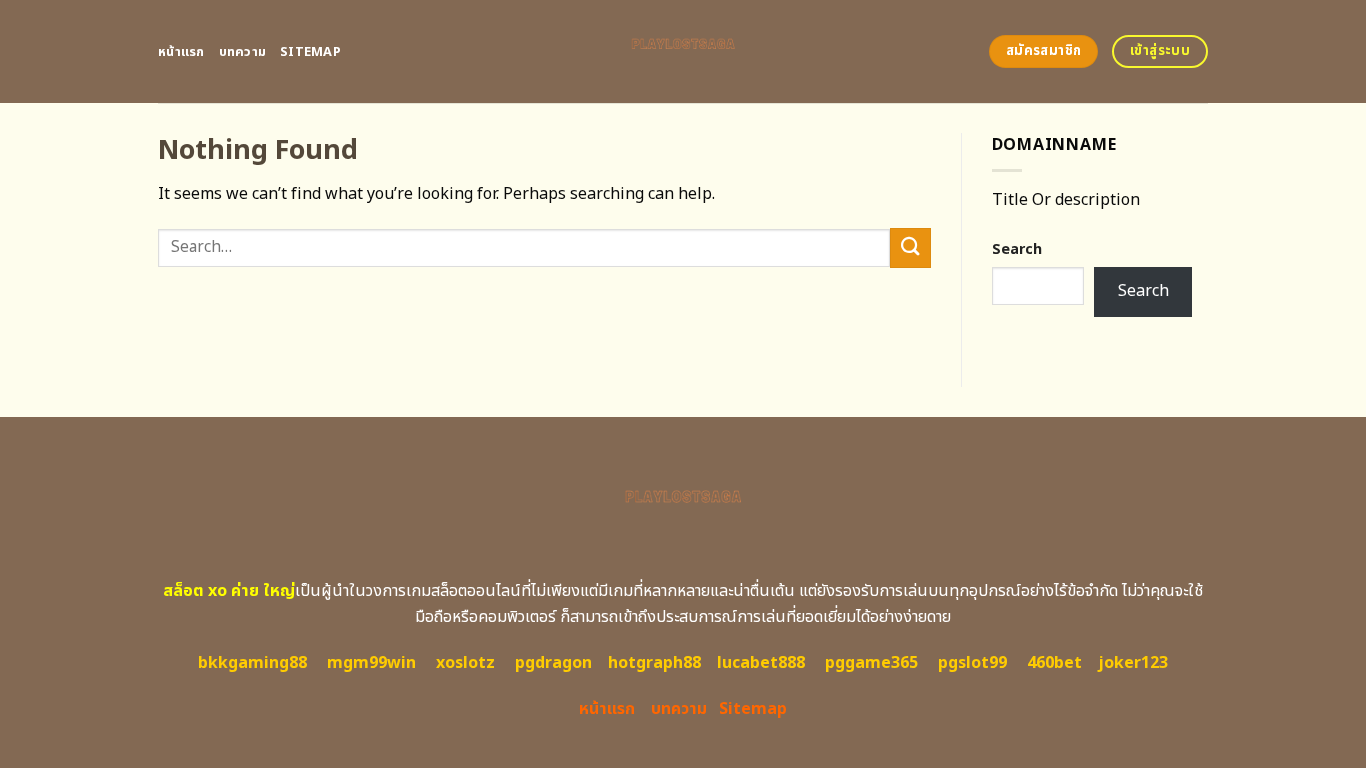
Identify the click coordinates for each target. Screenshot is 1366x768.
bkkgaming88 (252, 663)
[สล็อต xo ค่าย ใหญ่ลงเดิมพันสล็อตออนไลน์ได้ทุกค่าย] (683, 51)
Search (1017, 249)
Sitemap (310, 52)
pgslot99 (972, 663)
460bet (1054, 663)
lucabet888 (761, 663)
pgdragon (553, 663)
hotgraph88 (654, 663)
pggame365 (871, 663)
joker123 (1133, 663)
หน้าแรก (181, 52)
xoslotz (465, 663)
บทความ (243, 52)
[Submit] (910, 247)
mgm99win (371, 663)
